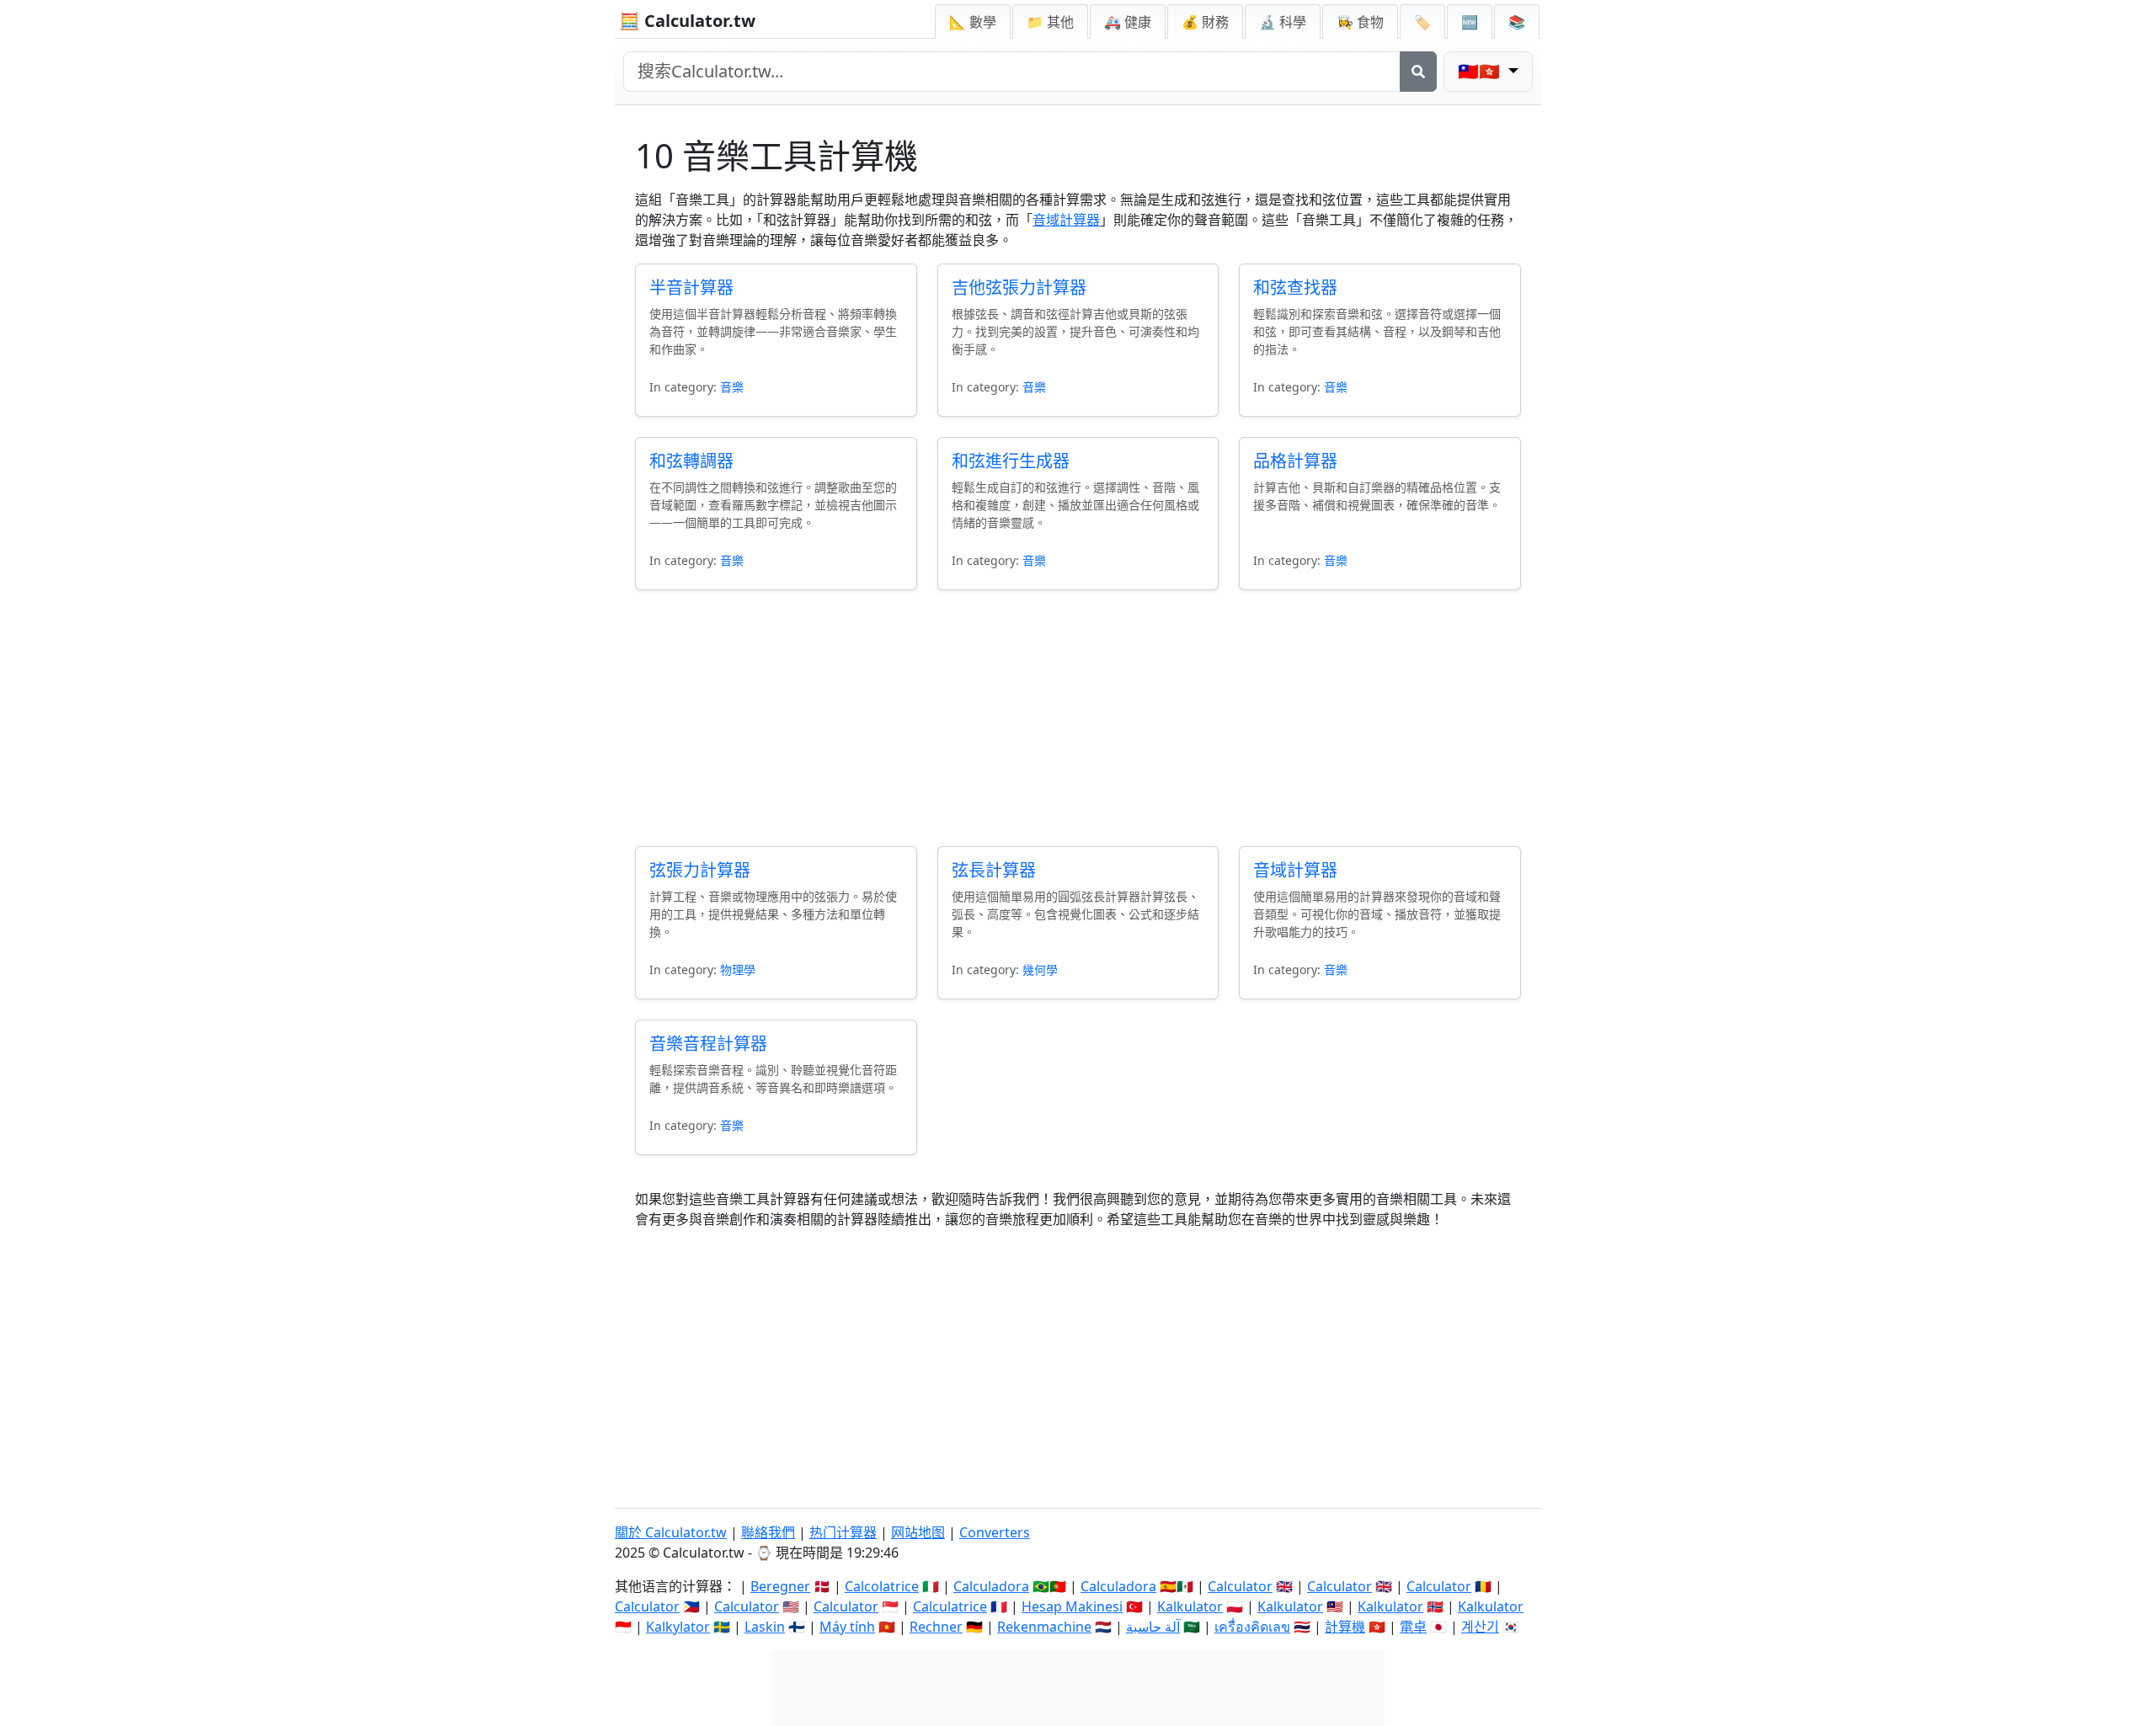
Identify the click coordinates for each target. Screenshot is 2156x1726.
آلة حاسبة (1153, 1627)
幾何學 (1040, 970)
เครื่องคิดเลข (1252, 1627)
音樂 (732, 387)
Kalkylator (678, 1627)
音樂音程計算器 (708, 1044)
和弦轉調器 (691, 461)
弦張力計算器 (700, 870)
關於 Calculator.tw (671, 1532)
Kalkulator (1190, 1606)
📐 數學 (973, 22)
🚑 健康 (1128, 22)
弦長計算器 (994, 870)
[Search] (1418, 72)
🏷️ (1422, 22)
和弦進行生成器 (1011, 461)
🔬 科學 (1283, 22)
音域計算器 (1066, 220)
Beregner (780, 1586)
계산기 (1480, 1627)
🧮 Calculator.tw (687, 21)
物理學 (738, 970)
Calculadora (991, 1586)
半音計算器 (691, 288)
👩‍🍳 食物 (1360, 22)
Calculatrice (950, 1606)
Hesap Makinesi (1072, 1606)
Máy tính (847, 1627)
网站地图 (918, 1532)
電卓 (1413, 1627)
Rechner (936, 1627)
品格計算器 (1295, 461)
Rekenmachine (1044, 1627)
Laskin (765, 1627)
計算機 (1345, 1627)
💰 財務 (1205, 22)
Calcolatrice (882, 1586)
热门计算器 (843, 1532)
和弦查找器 (1295, 288)
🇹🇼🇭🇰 (1481, 71)
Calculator (1240, 1586)
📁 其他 (1050, 22)
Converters (995, 1532)
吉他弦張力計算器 (1019, 288)
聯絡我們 (768, 1532)
